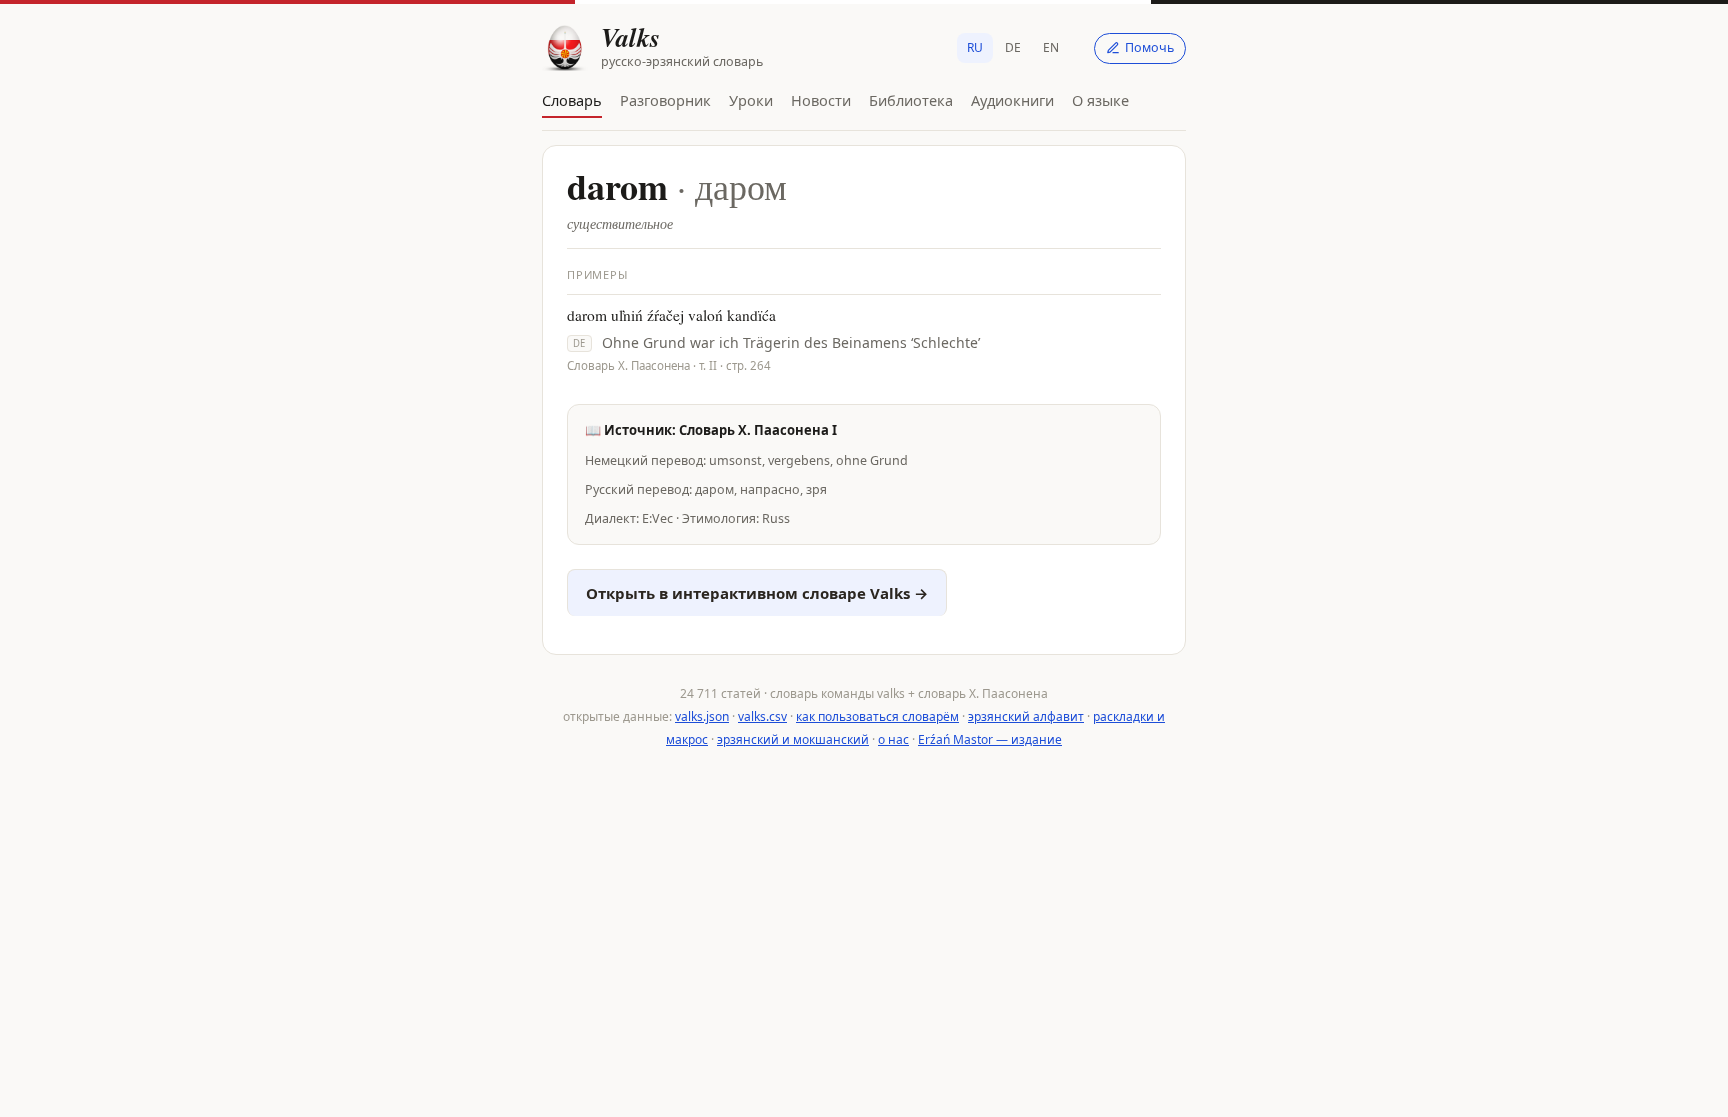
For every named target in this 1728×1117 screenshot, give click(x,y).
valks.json (702, 716)
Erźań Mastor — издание (990, 739)
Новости (821, 100)
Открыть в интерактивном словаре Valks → (757, 593)
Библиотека (911, 100)
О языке (1100, 100)
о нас (893, 739)
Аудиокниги (1012, 100)
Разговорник (665, 100)
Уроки (751, 100)
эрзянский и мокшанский (793, 739)
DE (1013, 47)
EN (1051, 47)
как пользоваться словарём (877, 716)
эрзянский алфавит (1026, 716)
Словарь (572, 100)
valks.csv (762, 716)
